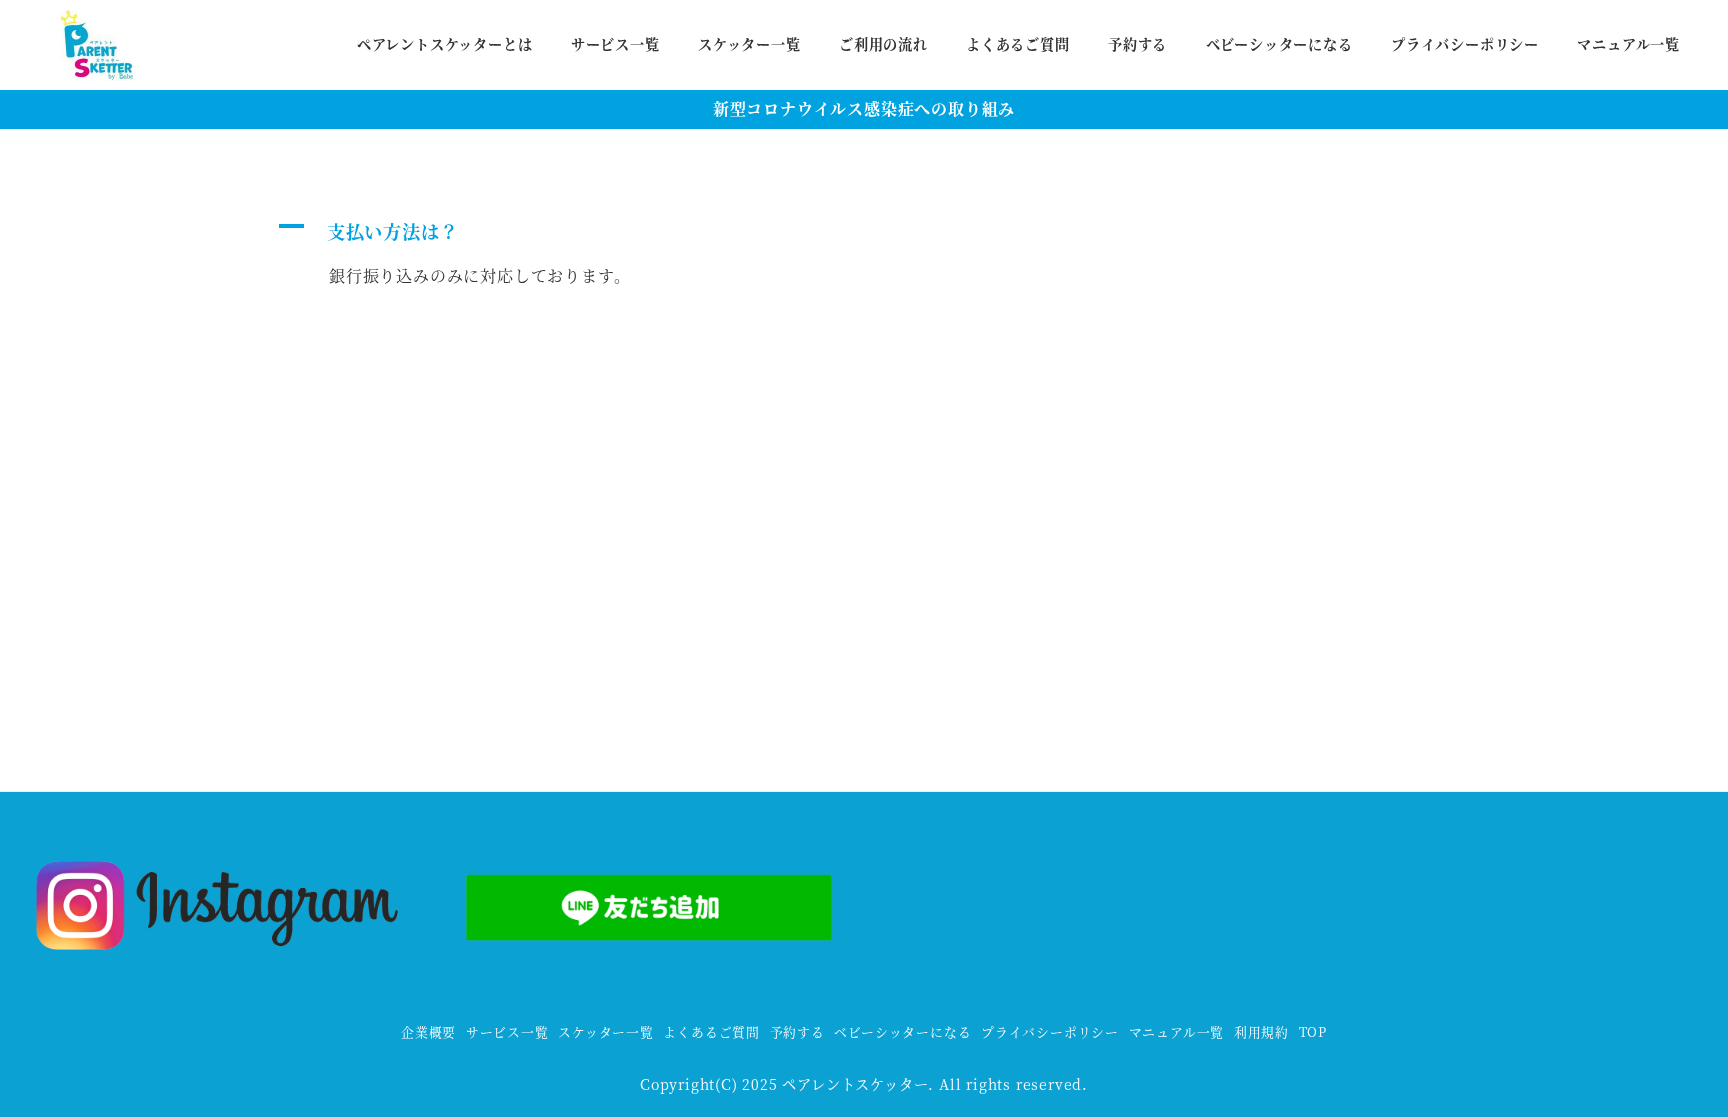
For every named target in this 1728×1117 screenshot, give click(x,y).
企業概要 (428, 1031)
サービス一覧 (507, 1031)
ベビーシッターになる (902, 1031)
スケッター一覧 (606, 1031)
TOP (1313, 1031)
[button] (672, 231)
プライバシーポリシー (1050, 1031)
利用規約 (1261, 1031)
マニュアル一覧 (1177, 1031)
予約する (797, 1031)
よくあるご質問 (711, 1031)
